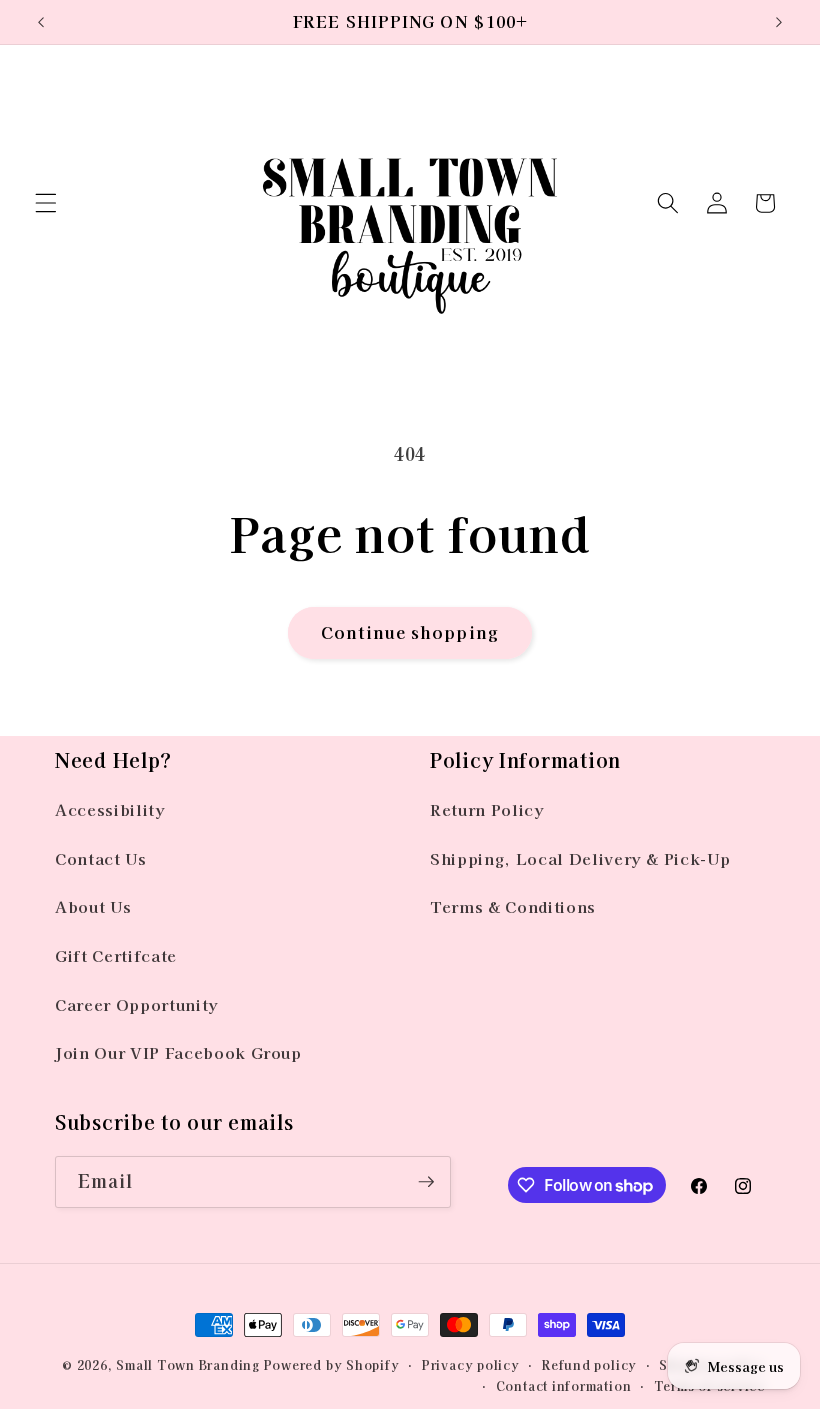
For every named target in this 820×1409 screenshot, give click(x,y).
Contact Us (101, 858)
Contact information (564, 1385)
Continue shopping (410, 632)
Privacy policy (471, 1364)
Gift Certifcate (116, 955)
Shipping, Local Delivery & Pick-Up (580, 858)
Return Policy (487, 809)
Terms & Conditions (513, 906)
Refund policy (589, 1364)
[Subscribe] (426, 1182)
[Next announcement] (779, 22)
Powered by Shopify (332, 1364)
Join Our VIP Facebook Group (178, 1052)
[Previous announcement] (41, 22)
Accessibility (110, 809)
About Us (93, 906)
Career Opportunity (137, 1004)
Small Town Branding (188, 1364)
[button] (46, 203)
